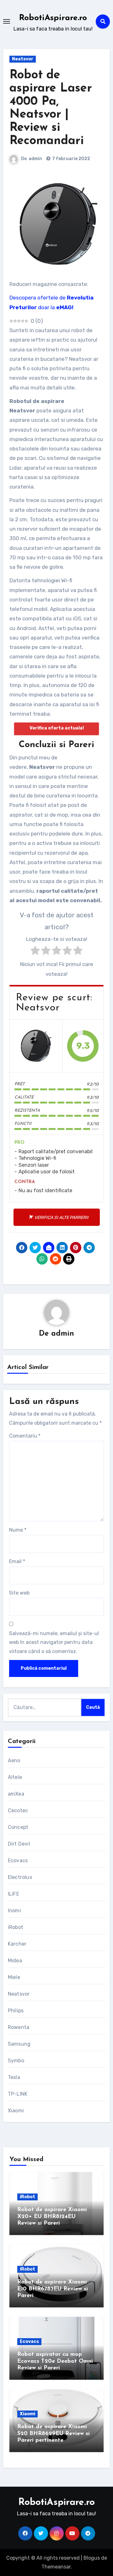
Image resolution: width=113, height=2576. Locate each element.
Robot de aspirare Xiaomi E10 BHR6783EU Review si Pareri (53, 2289)
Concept (18, 1827)
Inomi (14, 1911)
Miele (14, 1977)
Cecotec (18, 1810)
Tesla (14, 2077)
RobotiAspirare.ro (53, 18)
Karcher (17, 1944)
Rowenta (19, 2027)
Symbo (16, 2061)
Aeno (14, 1760)
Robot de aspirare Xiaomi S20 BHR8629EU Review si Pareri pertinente (54, 2434)
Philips (16, 2011)
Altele (15, 1777)
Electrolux (20, 1877)
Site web (19, 1593)
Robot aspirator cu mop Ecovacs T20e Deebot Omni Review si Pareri (55, 2361)
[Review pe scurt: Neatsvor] (36, 1046)
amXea (16, 1794)
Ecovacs (18, 1861)
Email (17, 1561)
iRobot (16, 1927)
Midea (15, 1961)
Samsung (19, 2044)
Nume (18, 1530)
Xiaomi (16, 2111)
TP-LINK (18, 2094)
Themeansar (56, 2567)
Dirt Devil (19, 1844)
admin (35, 159)
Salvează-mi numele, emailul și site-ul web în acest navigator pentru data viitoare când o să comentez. (54, 1642)
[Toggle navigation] (7, 21)
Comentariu (25, 1436)
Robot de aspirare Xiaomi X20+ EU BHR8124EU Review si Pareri (52, 2217)
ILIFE (13, 1894)
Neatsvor (23, 59)
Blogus (92, 2558)
